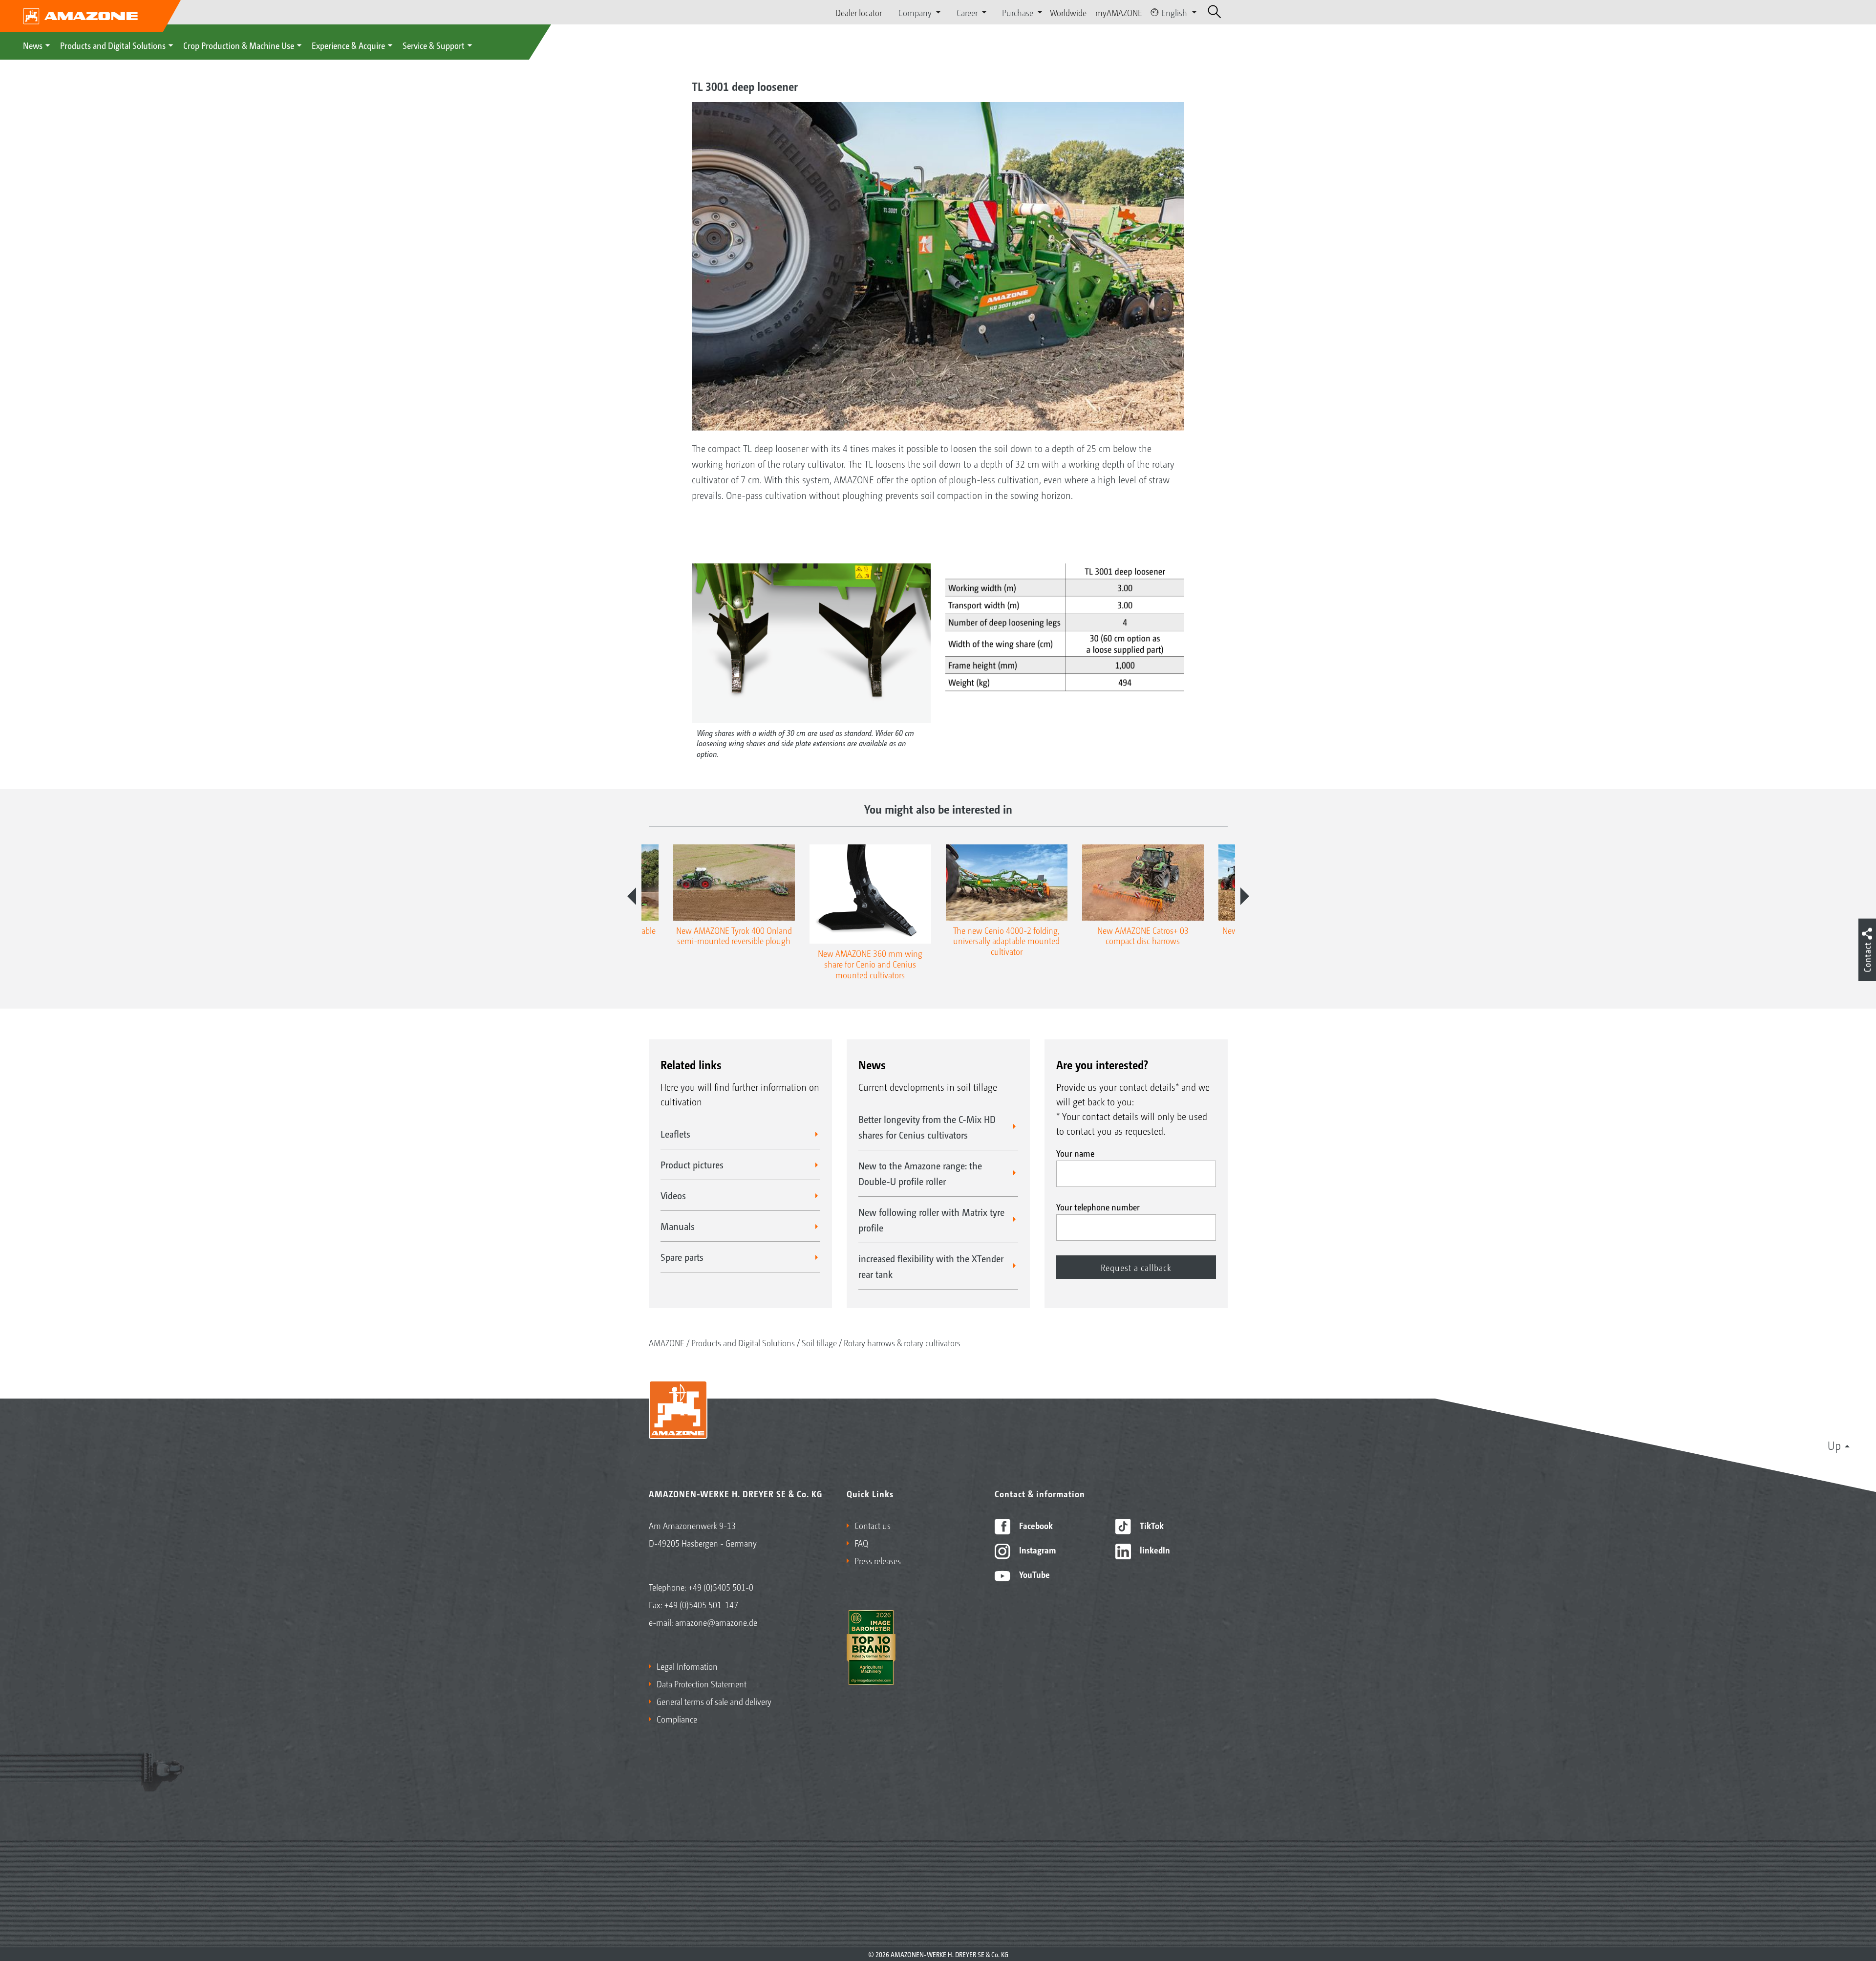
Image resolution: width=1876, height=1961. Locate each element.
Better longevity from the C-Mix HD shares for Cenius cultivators (927, 1127)
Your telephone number (1098, 1207)
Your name (1075, 1153)
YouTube (1034, 1574)
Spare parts (682, 1257)
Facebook (1035, 1525)
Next (1245, 896)
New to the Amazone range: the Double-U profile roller (920, 1173)
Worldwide (1068, 12)
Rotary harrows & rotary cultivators (902, 1342)
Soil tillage (819, 1342)
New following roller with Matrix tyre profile (931, 1220)
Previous (632, 896)
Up (1834, 1445)
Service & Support (434, 45)
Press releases (878, 1560)
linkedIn (1154, 1550)
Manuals (678, 1226)
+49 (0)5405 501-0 (721, 1587)
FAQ (861, 1543)
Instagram (1036, 1550)
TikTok (1151, 1525)
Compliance (677, 1719)
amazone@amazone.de (716, 1622)
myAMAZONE (1119, 12)
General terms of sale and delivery (714, 1701)
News (33, 45)
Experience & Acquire (348, 45)
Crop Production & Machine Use (239, 45)
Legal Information (687, 1666)
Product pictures (692, 1164)
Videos (673, 1195)
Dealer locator (859, 12)
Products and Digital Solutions (113, 45)
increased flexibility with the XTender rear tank (931, 1266)
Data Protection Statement (702, 1683)
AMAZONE (667, 1342)
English (1174, 12)
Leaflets (675, 1134)
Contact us (873, 1525)
